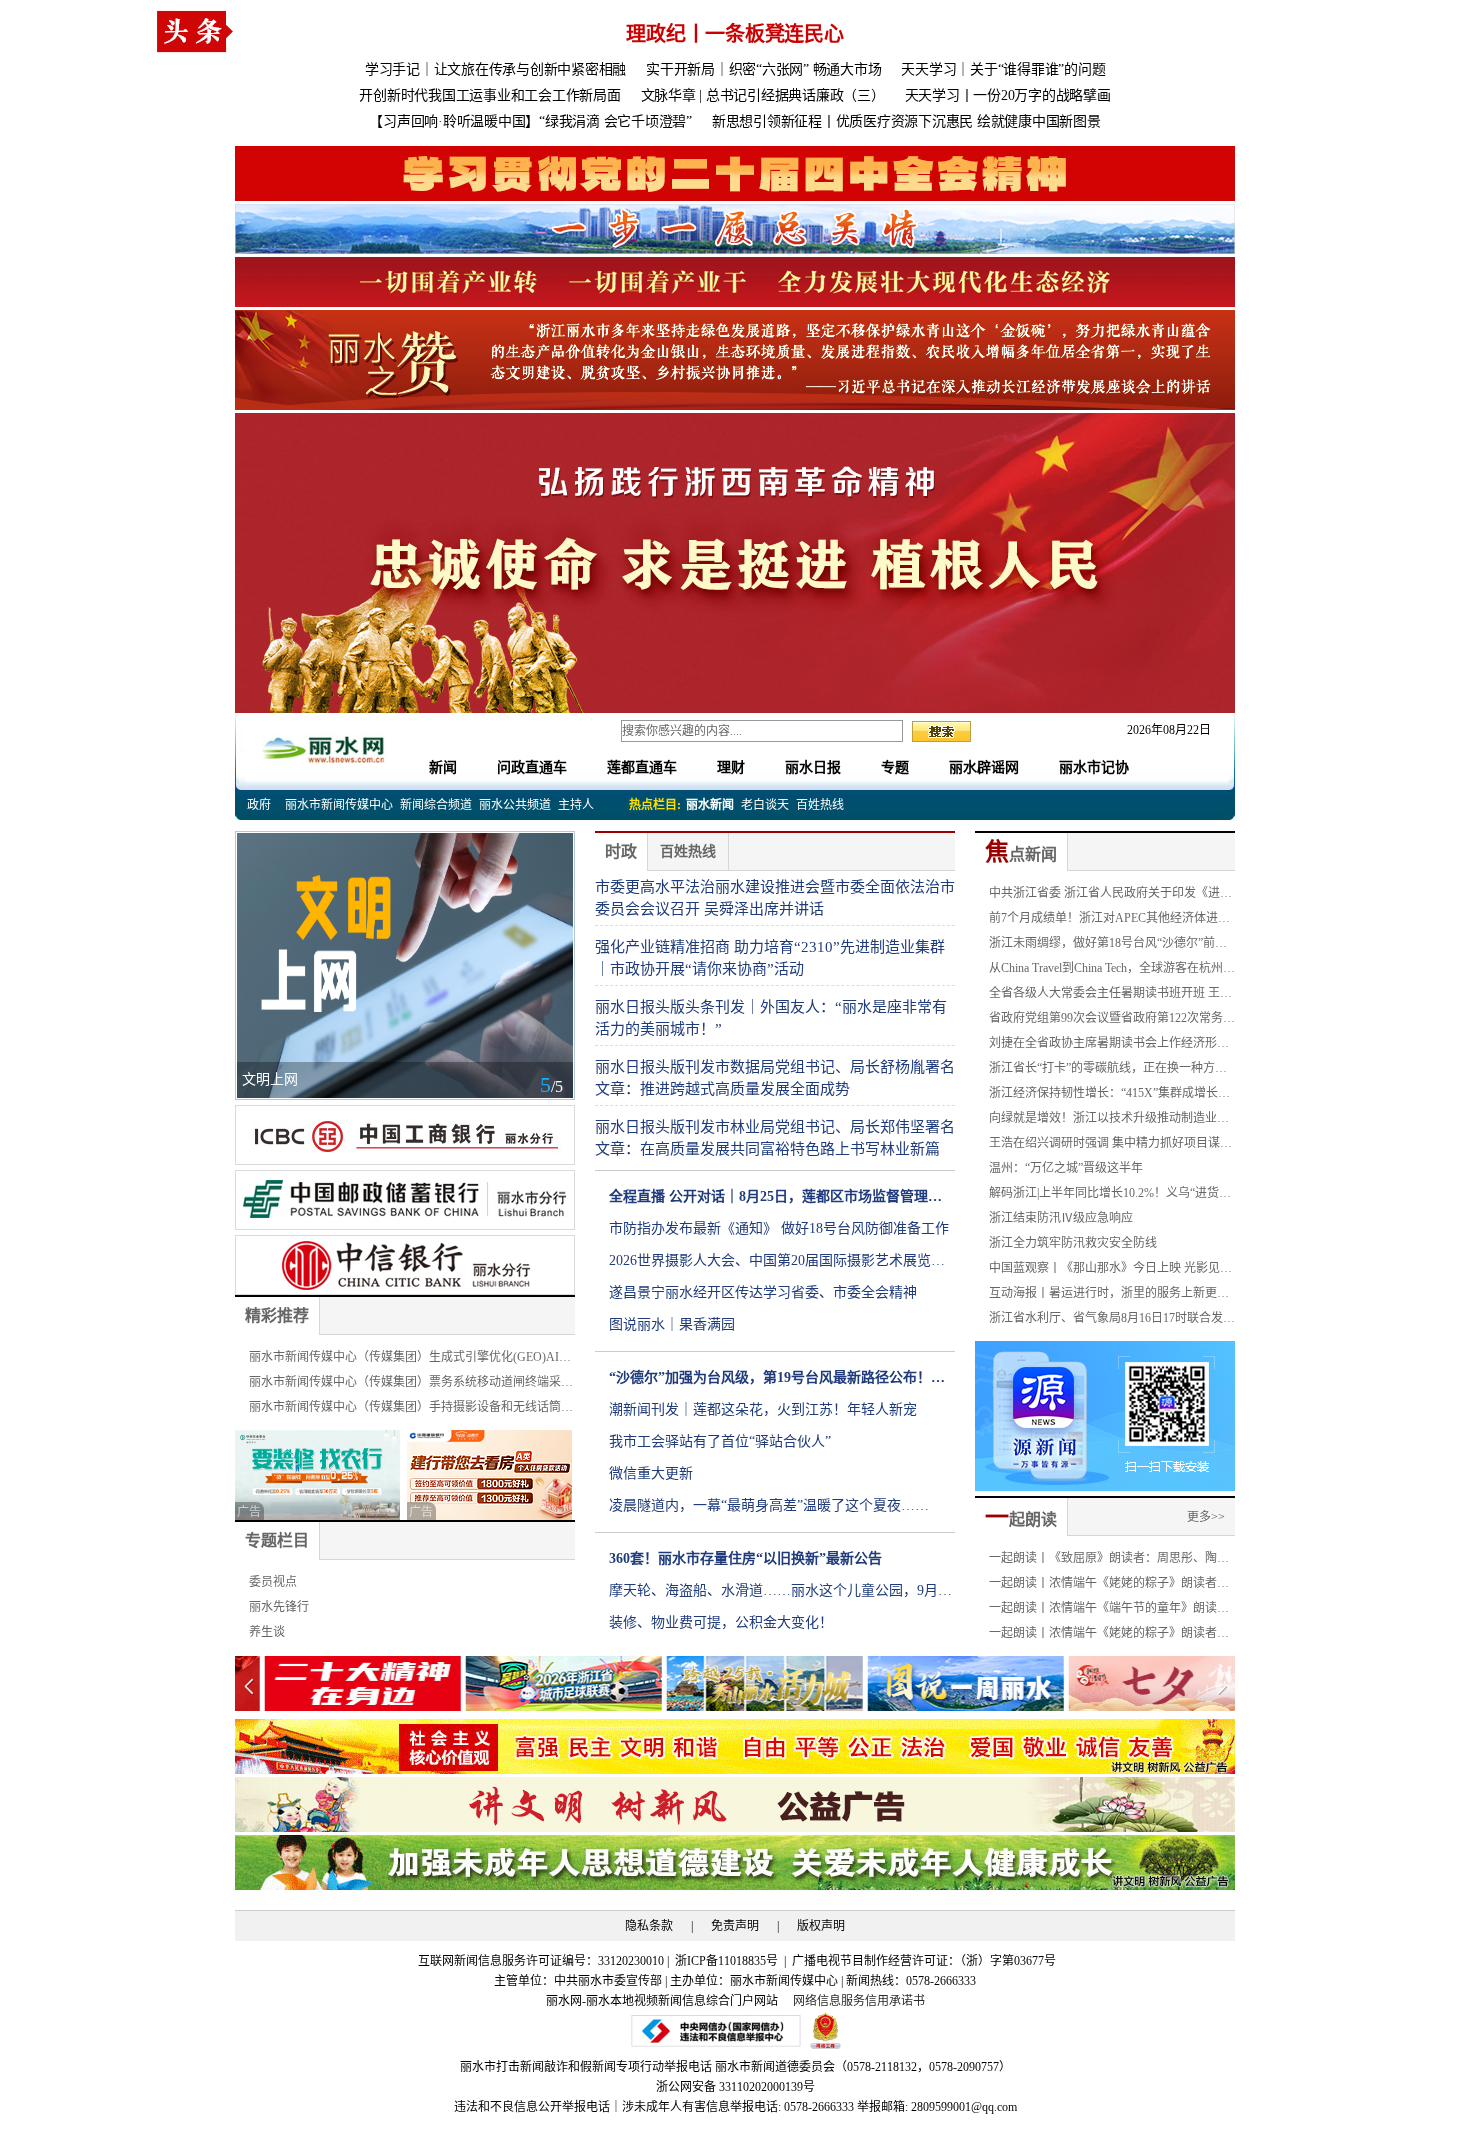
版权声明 (821, 1926)
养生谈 (267, 1632)
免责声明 (735, 1926)
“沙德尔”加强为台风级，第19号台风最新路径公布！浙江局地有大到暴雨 (777, 1382)
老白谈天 (765, 805)
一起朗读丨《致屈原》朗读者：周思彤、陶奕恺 (1109, 1561)
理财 (731, 767)
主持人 (576, 805)
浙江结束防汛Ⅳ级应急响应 (1061, 1218)
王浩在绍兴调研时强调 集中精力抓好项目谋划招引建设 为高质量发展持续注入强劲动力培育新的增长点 (1110, 1146)
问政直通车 (532, 767)
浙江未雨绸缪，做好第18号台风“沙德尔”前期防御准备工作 (1108, 946)
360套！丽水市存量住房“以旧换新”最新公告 (745, 1558)
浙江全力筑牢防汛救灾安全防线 (1073, 1243)
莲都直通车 (642, 767)
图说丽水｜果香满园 (672, 1324)
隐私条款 (649, 1926)
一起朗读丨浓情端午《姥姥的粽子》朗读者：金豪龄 (1109, 1586)
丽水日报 (813, 767)
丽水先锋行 (279, 1607)
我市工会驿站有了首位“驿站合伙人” (720, 1441)
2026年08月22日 (1163, 730)
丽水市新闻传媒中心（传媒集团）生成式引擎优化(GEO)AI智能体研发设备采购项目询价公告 (410, 1360)
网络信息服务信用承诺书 (859, 2001)
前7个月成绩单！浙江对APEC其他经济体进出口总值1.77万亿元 (1109, 921)
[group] (735, 173)
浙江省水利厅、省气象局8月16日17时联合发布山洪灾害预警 (1112, 1321)
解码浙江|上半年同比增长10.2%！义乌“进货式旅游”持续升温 (1110, 1196)
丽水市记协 (1094, 767)
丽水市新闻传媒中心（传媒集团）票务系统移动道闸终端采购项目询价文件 (411, 1385)
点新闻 (1021, 854)
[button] (1221, 1686)
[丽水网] (325, 746)
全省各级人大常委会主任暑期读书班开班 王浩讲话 (1110, 996)
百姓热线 (820, 805)
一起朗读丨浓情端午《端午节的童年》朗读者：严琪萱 (1103, 1611)
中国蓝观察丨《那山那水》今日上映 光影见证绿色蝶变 (1110, 1271)
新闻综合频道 (436, 805)
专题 (895, 767)
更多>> (1206, 1517)
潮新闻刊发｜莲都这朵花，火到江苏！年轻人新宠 (763, 1409)
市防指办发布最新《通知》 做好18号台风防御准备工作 (779, 1228)
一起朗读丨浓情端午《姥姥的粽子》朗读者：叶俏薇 (1109, 1636)
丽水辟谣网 (984, 767)
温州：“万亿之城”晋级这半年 (1066, 1168)
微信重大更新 (651, 1473)
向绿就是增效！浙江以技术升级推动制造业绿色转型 (1109, 1121)
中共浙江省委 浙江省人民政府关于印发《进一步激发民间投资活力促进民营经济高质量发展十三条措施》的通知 (1110, 896)
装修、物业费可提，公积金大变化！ (721, 1622)
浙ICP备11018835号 (728, 1961)
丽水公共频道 (515, 805)
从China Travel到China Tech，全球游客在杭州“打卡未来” (1106, 971)
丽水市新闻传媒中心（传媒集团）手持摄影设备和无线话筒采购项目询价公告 (411, 1410)
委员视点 (273, 1582)
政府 (259, 805)
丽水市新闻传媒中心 (339, 805)
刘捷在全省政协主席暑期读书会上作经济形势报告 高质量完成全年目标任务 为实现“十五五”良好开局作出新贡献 (1111, 1046)
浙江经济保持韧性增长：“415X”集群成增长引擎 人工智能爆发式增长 (1109, 1096)
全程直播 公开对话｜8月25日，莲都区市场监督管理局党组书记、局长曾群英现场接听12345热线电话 (775, 1201)
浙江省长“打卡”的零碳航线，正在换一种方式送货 (1108, 1071)
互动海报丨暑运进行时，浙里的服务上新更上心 (1109, 1296)
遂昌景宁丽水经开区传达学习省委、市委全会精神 (763, 1292)
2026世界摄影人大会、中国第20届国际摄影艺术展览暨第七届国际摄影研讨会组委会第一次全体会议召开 (777, 1265)
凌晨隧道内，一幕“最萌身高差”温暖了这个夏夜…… (769, 1505)
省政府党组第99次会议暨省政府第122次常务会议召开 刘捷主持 (1112, 1021)
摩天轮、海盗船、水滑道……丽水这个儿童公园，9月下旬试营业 (780, 1595)
